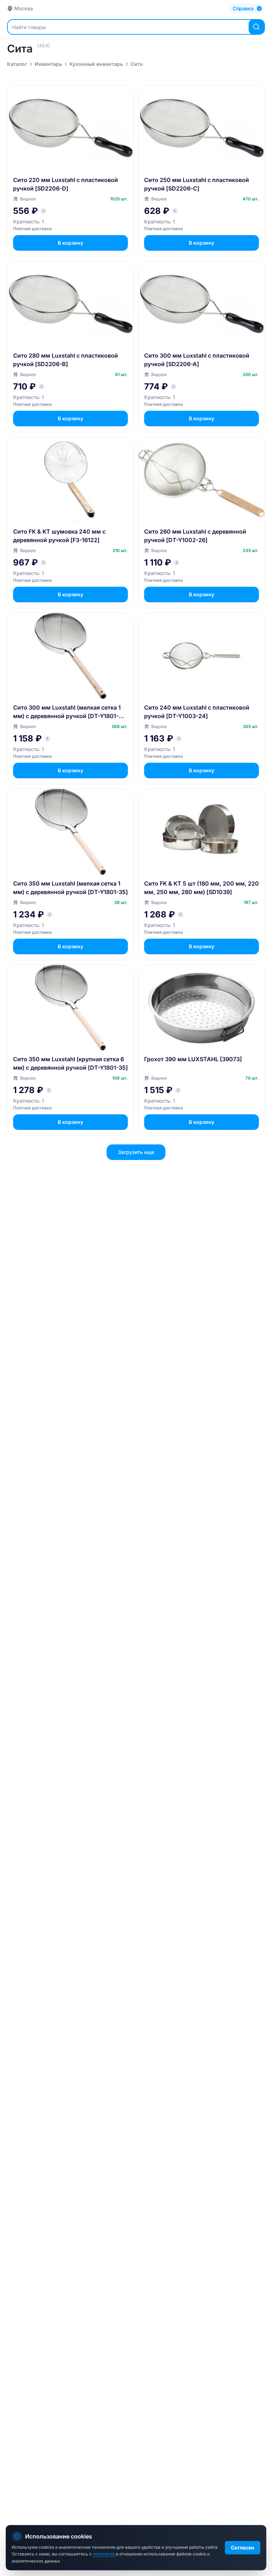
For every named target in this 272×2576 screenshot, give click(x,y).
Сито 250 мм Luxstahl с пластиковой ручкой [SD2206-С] (197, 184)
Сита (137, 64)
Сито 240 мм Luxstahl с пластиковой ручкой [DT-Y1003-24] (197, 712)
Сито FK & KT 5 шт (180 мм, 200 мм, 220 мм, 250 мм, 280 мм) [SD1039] (202, 888)
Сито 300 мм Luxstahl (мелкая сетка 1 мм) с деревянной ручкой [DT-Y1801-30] (67, 712)
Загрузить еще (136, 1152)
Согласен (243, 2547)
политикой (104, 2554)
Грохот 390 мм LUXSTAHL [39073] (193, 1059)
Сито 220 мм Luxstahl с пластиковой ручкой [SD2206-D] (66, 184)
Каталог (17, 64)
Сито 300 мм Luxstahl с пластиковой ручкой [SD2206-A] (197, 360)
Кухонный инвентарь (96, 64)
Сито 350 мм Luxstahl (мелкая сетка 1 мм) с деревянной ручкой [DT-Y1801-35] (70, 888)
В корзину (70, 243)
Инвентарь (48, 64)
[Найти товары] (256, 27)
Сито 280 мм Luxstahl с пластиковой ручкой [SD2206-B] (66, 360)
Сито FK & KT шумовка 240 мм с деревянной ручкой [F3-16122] (59, 536)
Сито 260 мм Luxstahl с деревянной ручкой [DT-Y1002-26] (195, 536)
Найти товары (29, 27)
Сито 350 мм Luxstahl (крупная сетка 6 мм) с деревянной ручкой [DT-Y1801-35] (70, 1063)
